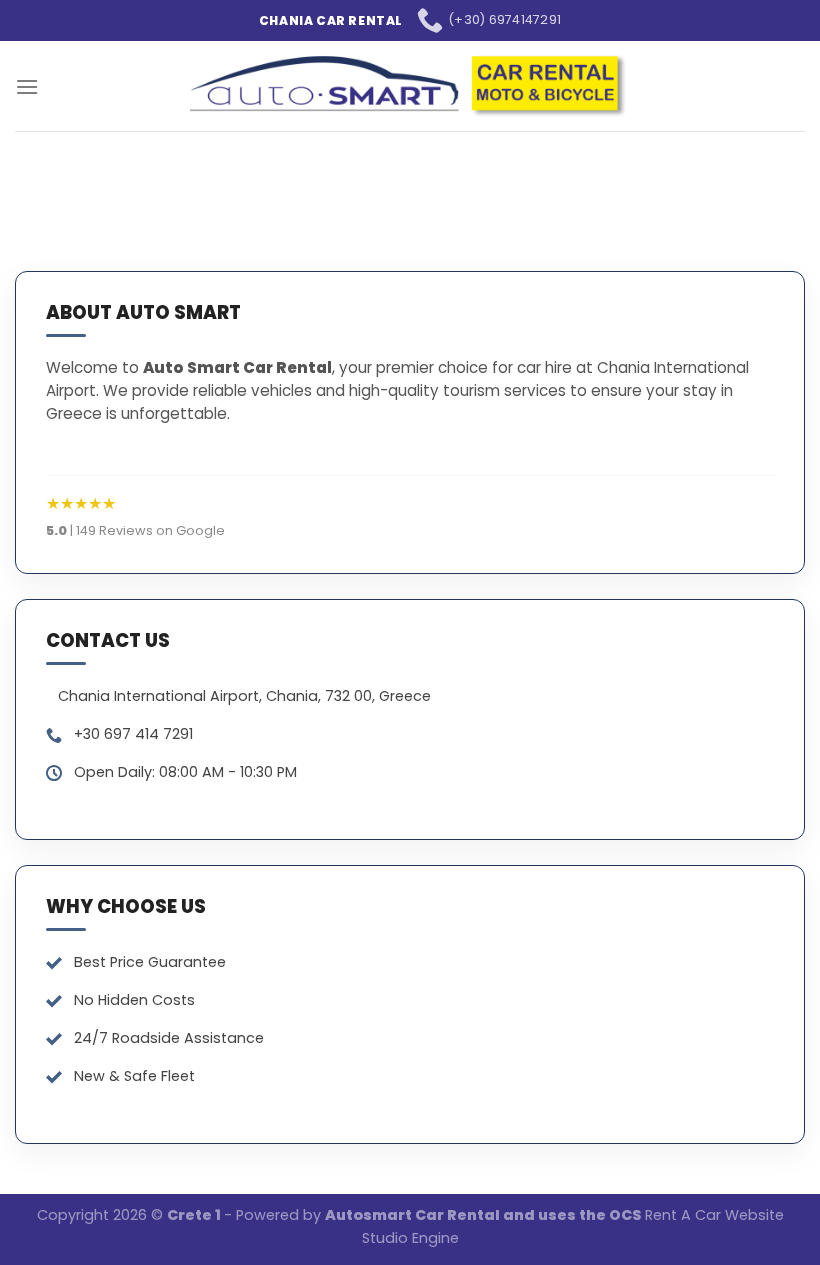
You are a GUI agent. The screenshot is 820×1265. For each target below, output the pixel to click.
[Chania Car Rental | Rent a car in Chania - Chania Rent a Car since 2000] (410, 86)
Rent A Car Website (714, 1215)
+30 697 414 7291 (133, 734)
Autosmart (370, 1215)
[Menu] (27, 86)
